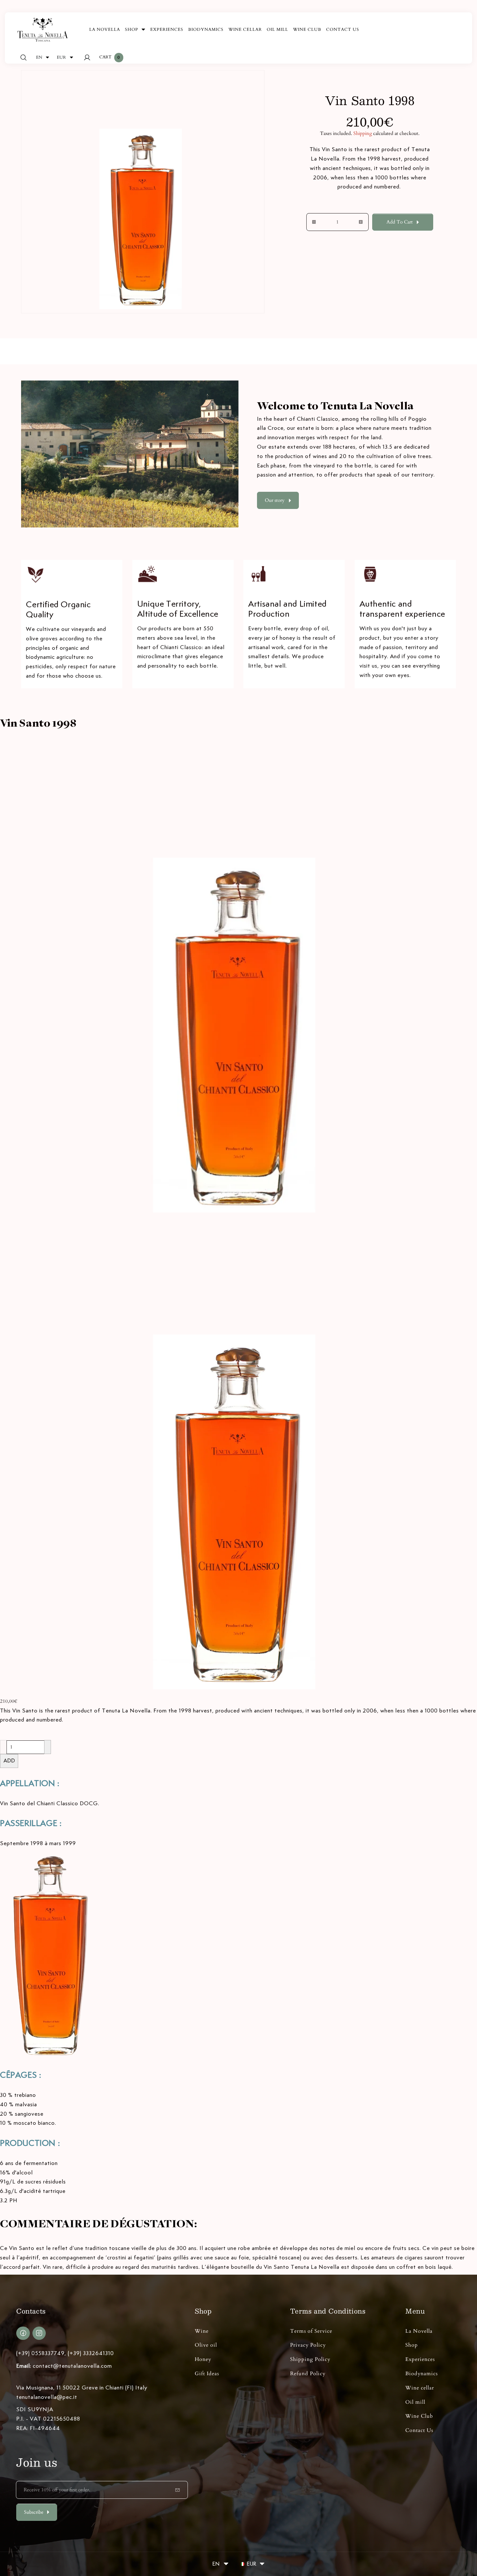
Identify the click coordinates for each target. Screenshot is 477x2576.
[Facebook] (23, 2333)
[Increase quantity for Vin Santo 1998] (48, 1747)
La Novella (419, 2331)
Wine (202, 2331)
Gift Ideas (207, 2374)
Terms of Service (311, 2331)
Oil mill (415, 2402)
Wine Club (419, 2416)
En (39, 57)
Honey (203, 2359)
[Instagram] (39, 2333)
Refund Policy (308, 2374)
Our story (275, 500)
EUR (61, 57)
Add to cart (400, 222)
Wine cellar (420, 2388)
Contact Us (419, 2430)
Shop (412, 2345)
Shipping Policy (310, 2359)
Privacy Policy (308, 2345)
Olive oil (206, 2345)
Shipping (363, 133)
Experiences (420, 2359)
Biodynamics (422, 2374)
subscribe (34, 2512)
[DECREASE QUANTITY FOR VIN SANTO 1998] (311, 222)
